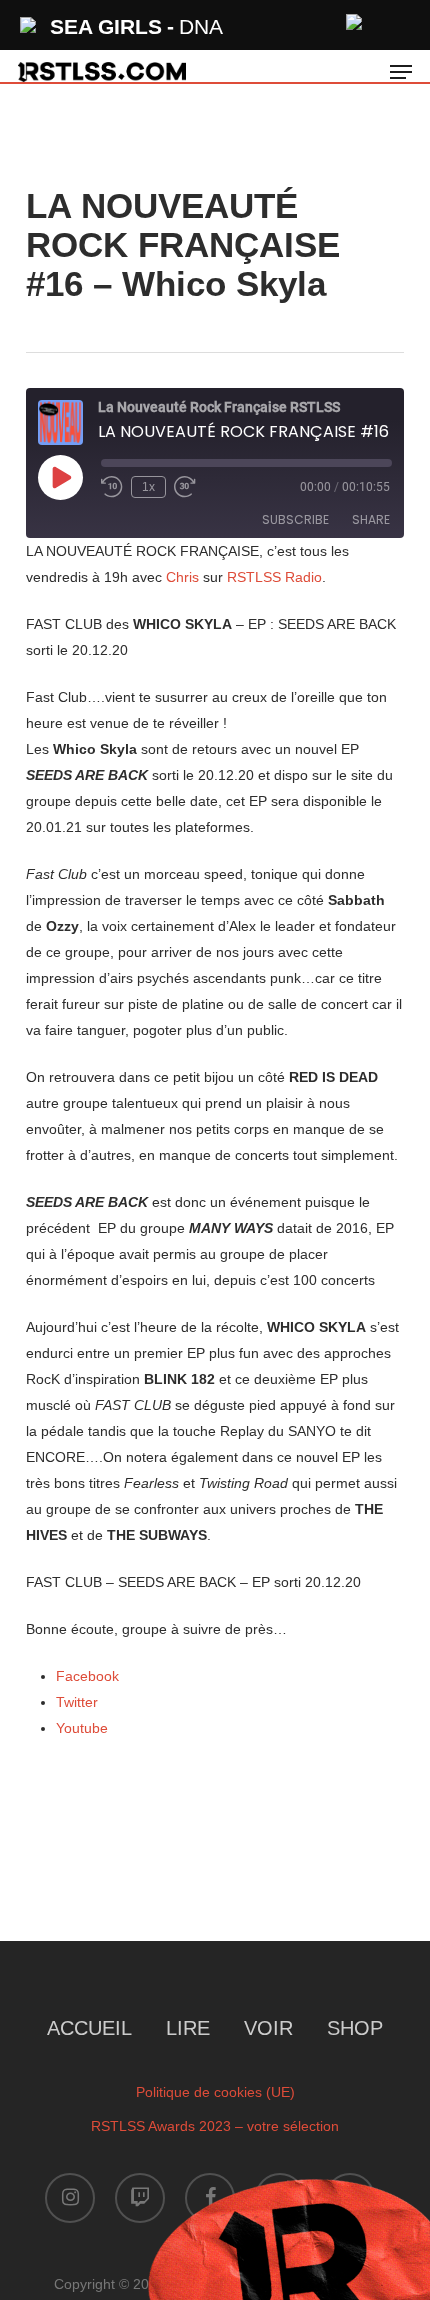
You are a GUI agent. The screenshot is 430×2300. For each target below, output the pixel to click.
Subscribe (295, 519)
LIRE (188, 2028)
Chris (182, 577)
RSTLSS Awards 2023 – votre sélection (215, 2126)
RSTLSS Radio (274, 577)
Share (371, 519)
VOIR (268, 2028)
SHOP (355, 2028)
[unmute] (355, 19)
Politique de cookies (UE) (215, 2092)
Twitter (77, 1702)
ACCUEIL (89, 2028)
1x (148, 487)
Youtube (82, 1728)
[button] (401, 72)
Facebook (87, 1676)
